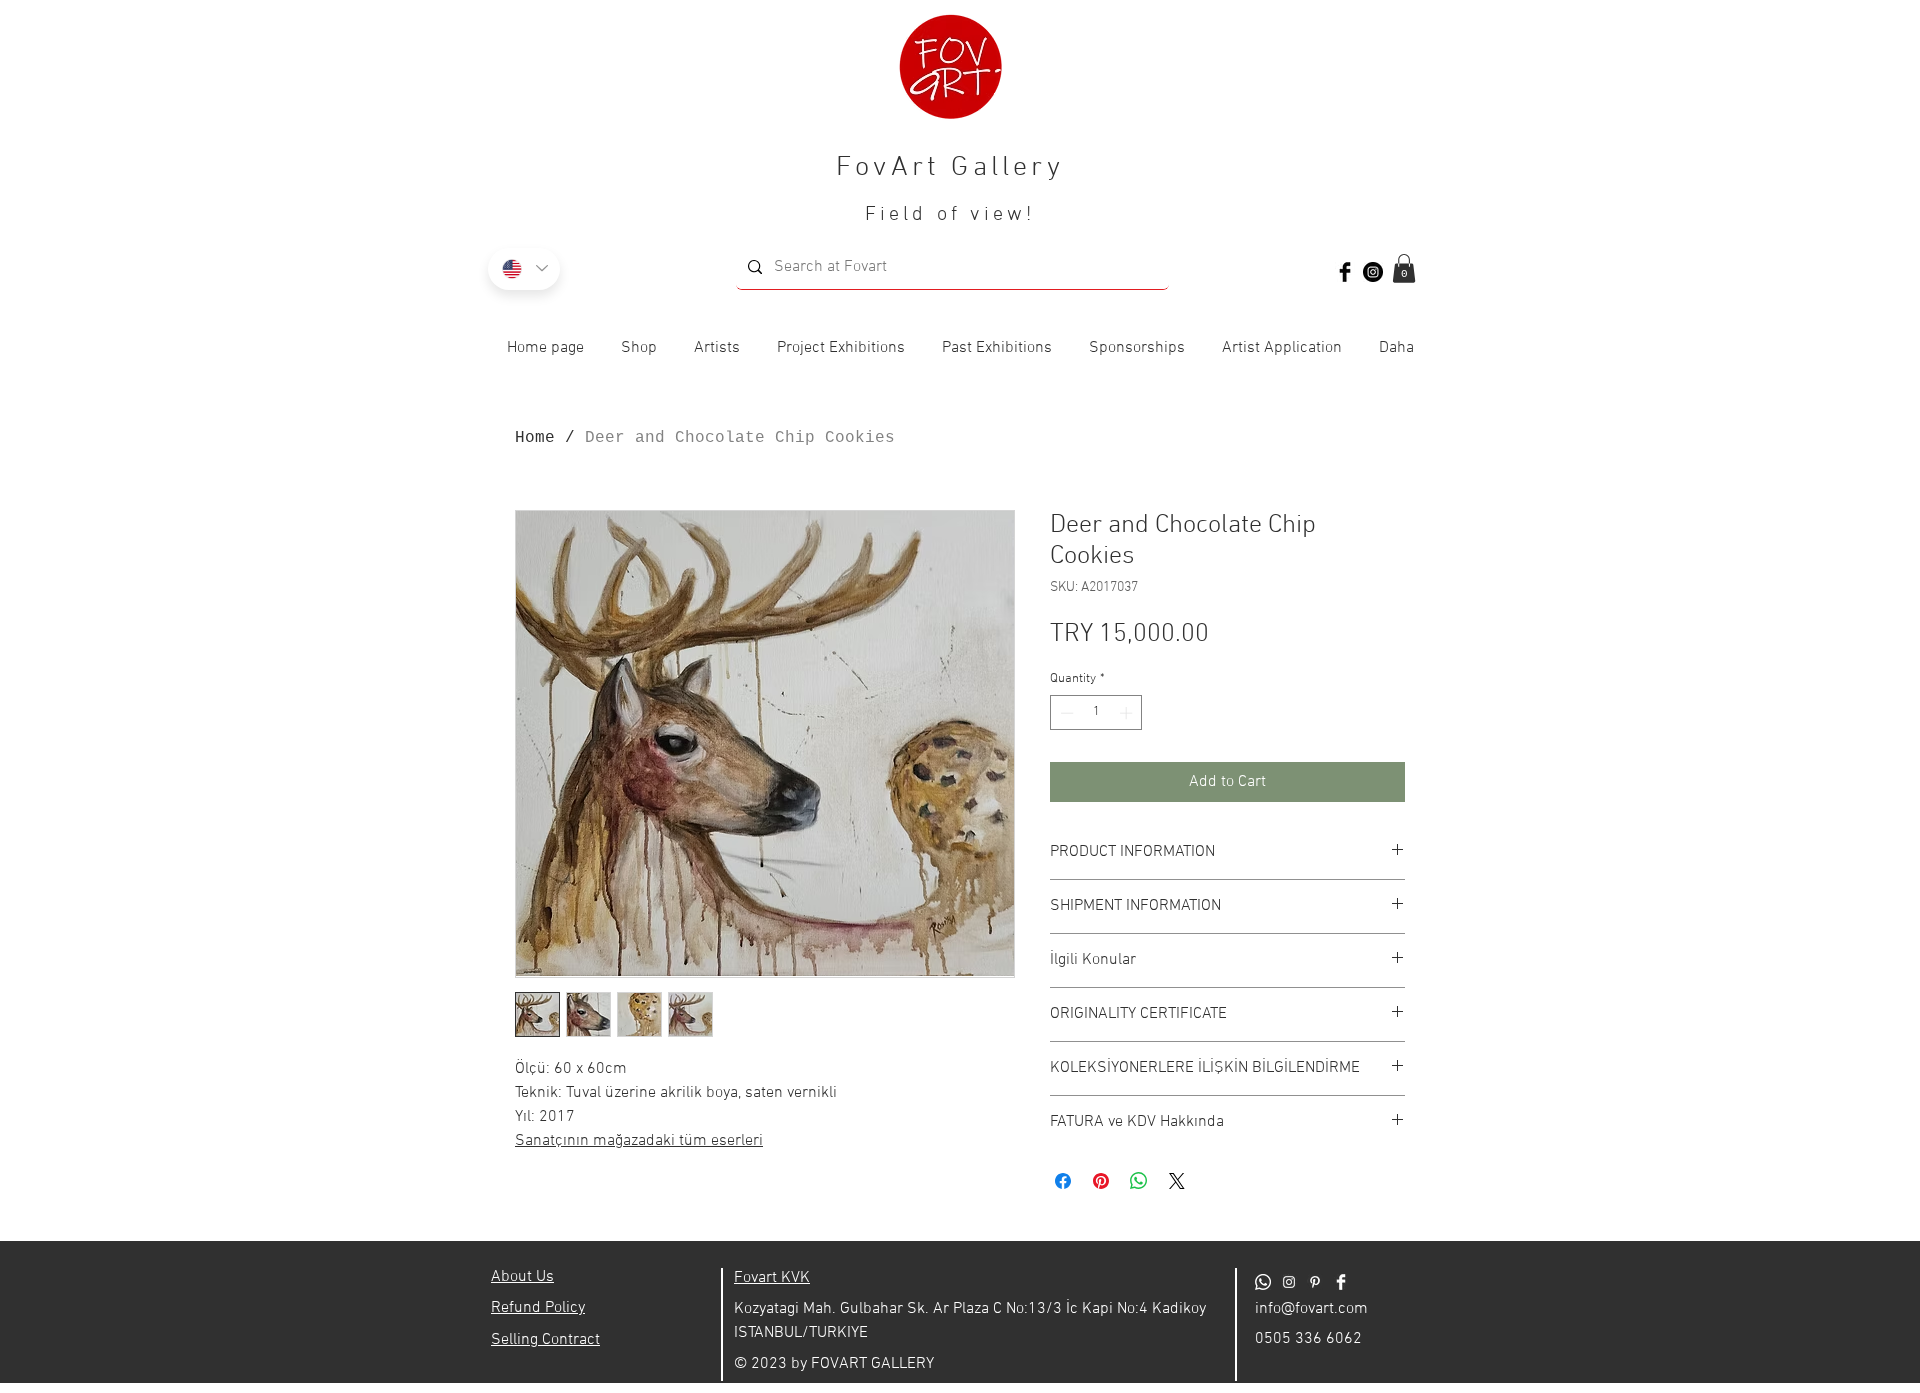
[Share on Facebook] (1063, 1181)
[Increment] (1128, 713)
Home (535, 438)
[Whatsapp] (1263, 1282)
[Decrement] (1065, 713)
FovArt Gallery (950, 168)
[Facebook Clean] (1341, 1282)
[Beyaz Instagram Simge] (1289, 1282)
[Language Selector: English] (524, 269)
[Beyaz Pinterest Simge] (1315, 1282)
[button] (1404, 268)
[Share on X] (1177, 1181)
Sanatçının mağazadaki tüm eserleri (639, 1141)
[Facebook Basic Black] (1345, 272)
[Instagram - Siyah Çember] (1373, 272)
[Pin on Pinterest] (1101, 1181)
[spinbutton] (1096, 713)
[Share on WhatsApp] (1139, 1181)
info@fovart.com (1311, 1309)
